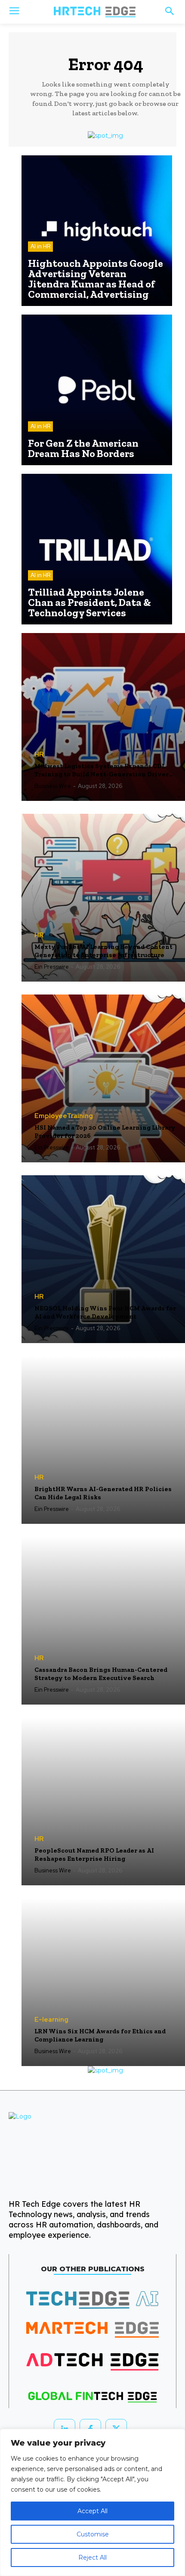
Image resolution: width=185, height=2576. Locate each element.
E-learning (51, 2020)
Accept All (92, 2511)
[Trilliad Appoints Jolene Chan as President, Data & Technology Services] (97, 549)
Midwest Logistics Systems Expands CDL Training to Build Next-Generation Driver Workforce (102, 771)
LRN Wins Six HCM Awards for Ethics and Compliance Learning (100, 2035)
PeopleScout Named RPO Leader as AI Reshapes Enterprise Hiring (94, 1855)
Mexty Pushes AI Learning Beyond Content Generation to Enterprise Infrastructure (103, 951)
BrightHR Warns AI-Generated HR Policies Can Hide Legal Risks (103, 1493)
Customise (93, 2534)
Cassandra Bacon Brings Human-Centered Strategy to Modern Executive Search (101, 1674)
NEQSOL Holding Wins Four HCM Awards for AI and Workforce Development (105, 1313)
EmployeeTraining (64, 1116)
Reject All (92, 2557)
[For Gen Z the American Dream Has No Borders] (97, 390)
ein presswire (52, 967)
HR (39, 755)
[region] (92, 2502)
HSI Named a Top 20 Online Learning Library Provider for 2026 (105, 1132)
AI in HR (40, 246)
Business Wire (53, 786)
